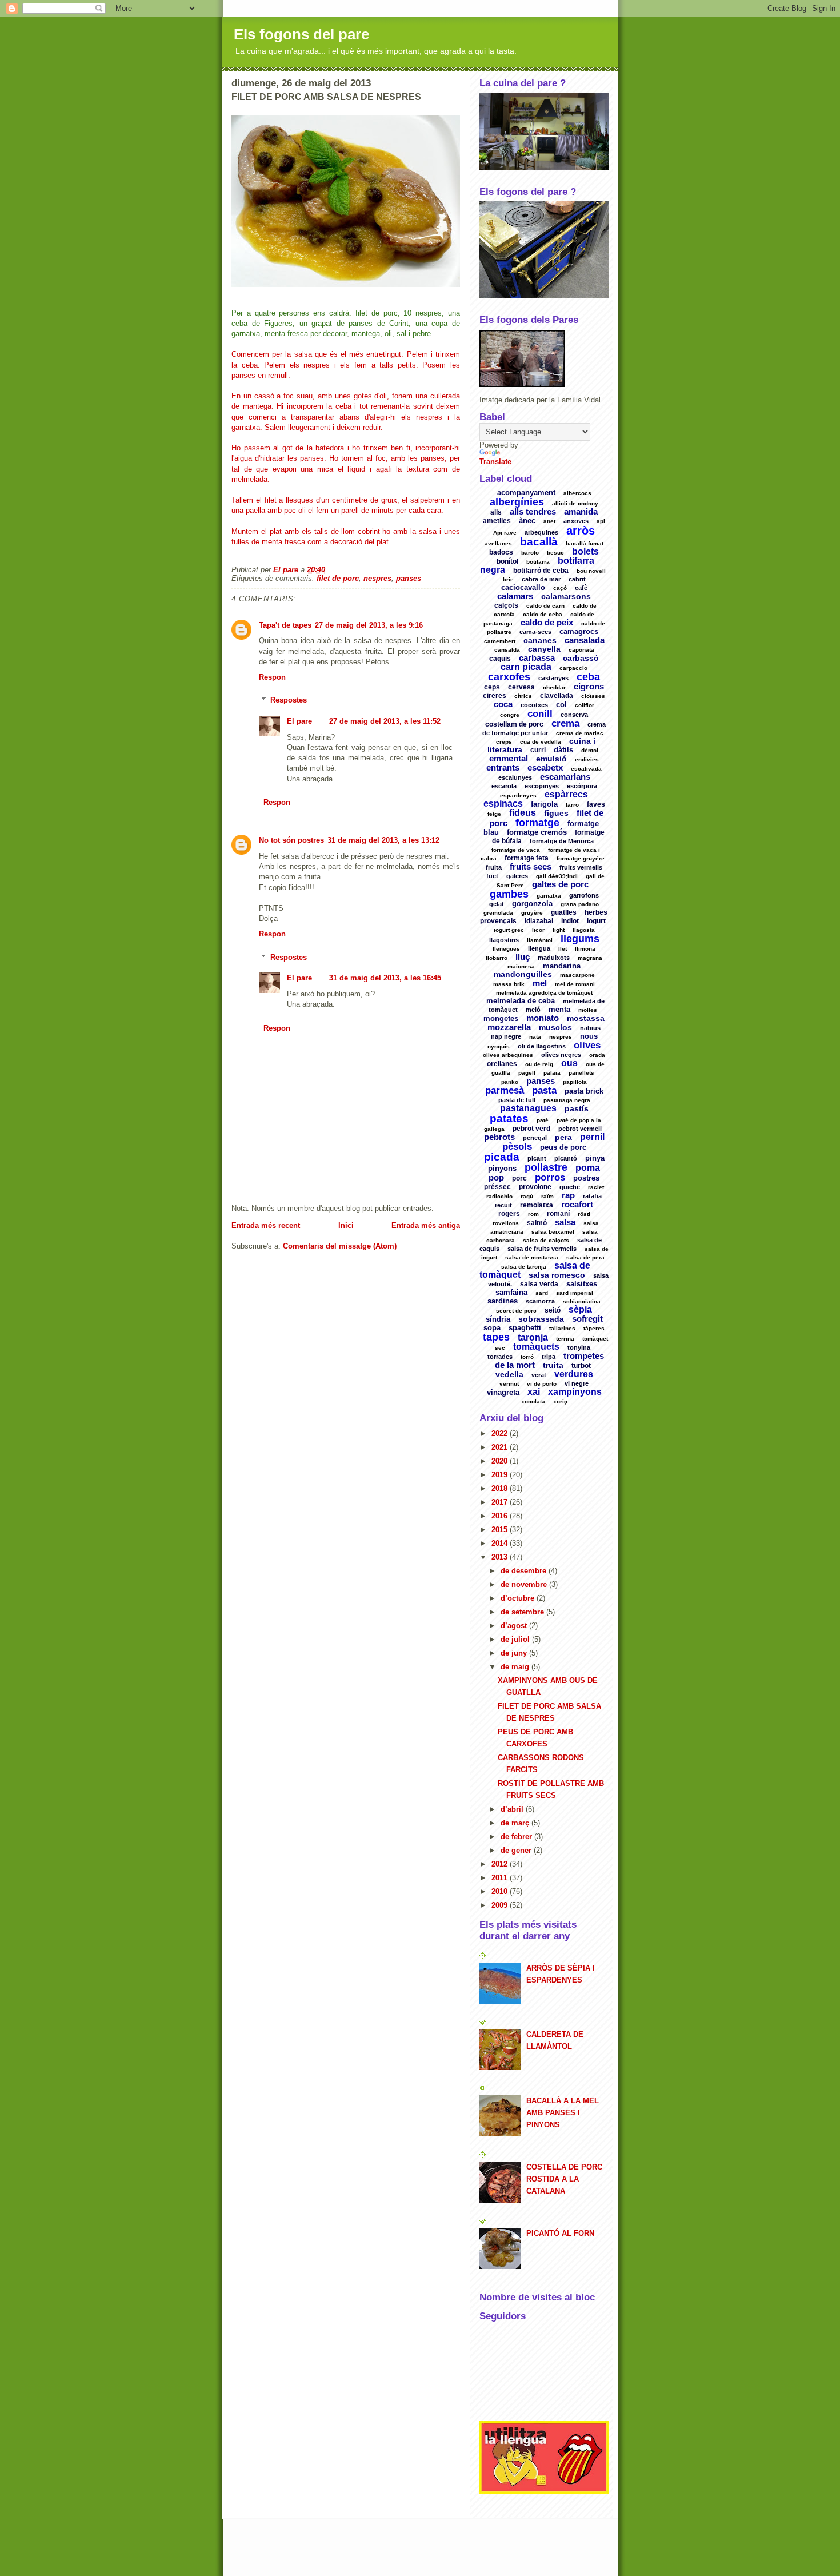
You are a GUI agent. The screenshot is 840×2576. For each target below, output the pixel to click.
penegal (535, 1138)
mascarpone (577, 975)
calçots (506, 605)
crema (565, 723)
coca (503, 704)
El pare (299, 721)
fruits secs (531, 866)
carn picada (526, 667)
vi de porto (542, 1384)
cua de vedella (541, 742)
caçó (560, 588)
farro (572, 805)
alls (496, 512)
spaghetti (525, 1328)
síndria (498, 1319)
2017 (501, 1502)
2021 (501, 1447)
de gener (517, 1850)
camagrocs (579, 631)
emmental (509, 758)
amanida (581, 511)
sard (542, 1293)
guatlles (564, 912)
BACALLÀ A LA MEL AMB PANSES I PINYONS (563, 2113)
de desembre (525, 1571)
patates (509, 1118)
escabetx (545, 767)
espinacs (503, 803)
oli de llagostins (542, 1046)
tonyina (579, 1347)
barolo (530, 553)
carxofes (509, 677)
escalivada (586, 769)
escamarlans (565, 777)
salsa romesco (557, 1275)
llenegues (506, 949)
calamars (515, 596)
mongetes (501, 1018)
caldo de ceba (543, 614)
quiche (570, 1187)
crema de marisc (580, 733)
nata (535, 1037)
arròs (581, 531)
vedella (509, 1374)
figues (556, 813)
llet (563, 949)
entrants (503, 767)
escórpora (582, 786)
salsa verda (539, 1284)
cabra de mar (541, 579)
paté (543, 1120)
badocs (501, 552)
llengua (539, 948)
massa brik (509, 984)
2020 (501, 1461)
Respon (272, 677)
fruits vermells (581, 867)
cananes (540, 640)
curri (538, 750)
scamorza (540, 1301)
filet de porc (338, 578)
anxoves (576, 521)
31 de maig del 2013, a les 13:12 (383, 840)
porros (550, 1177)
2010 (501, 1891)
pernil (592, 1137)
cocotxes (534, 705)
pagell (527, 1073)
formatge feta (527, 858)
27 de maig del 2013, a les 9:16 (369, 625)
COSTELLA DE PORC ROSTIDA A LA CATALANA (564, 2179)
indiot (570, 921)
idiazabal (539, 921)
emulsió (551, 759)
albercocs (577, 493)
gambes (509, 894)
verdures (574, 1374)
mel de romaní (575, 984)
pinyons (502, 1168)
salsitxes (582, 1284)
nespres (377, 578)
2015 (501, 1530)
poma (588, 1168)
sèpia (580, 1309)
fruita (494, 867)
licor (538, 930)
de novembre (525, 1584)
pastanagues (528, 1108)
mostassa (586, 1018)
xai (534, 1392)
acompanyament (526, 493)
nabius (590, 1028)
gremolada (498, 913)
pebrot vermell (580, 1129)
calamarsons (566, 596)
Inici (346, 1225)
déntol (590, 750)
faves (596, 804)
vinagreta (503, 1392)
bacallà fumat (585, 543)
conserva (574, 715)
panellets (581, 1073)
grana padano (580, 904)
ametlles (497, 521)
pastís (577, 1108)
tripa (549, 1357)
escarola (504, 786)
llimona (585, 949)
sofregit (587, 1319)
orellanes (502, 1064)
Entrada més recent (266, 1225)
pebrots (499, 1137)
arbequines (541, 532)
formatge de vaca (516, 850)
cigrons (589, 686)
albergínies (517, 502)
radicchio (499, 1196)
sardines (503, 1301)
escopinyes (542, 786)
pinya (595, 1158)
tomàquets (536, 1347)
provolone (535, 1187)
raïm (547, 1196)
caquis (500, 659)
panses (409, 578)
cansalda (507, 650)
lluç (523, 957)
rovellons (506, 1223)
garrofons (584, 895)
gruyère (532, 913)
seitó (553, 1310)
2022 (501, 1433)
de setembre (523, 1612)
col (561, 705)
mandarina (562, 966)
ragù (527, 1196)
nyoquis (499, 1046)
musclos (555, 1027)
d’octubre (519, 1598)
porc (519, 1178)
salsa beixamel (553, 1232)
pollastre (546, 1167)
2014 (501, 1543)
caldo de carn (545, 606)
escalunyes (515, 777)
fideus (523, 813)
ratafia (592, 1196)
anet (549, 521)
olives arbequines (508, 1055)
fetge (494, 814)
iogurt (596, 921)
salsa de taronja (524, 1267)
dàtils (563, 750)
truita (553, 1365)
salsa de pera (585, 1257)
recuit (503, 1205)
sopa (492, 1328)
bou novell (591, 571)
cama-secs (535, 632)
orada (597, 1055)
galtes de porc (560, 884)
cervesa (521, 687)
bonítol (507, 561)
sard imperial (575, 1293)
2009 (501, 1905)
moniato (543, 1018)
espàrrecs (566, 794)
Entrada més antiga (426, 1225)
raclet (596, 1187)
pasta (544, 1090)
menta (559, 1009)
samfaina (511, 1292)
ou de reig (539, 1064)
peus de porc (563, 1147)
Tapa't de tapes (285, 625)
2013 (501, 1557)
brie (508, 579)
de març (516, 1823)
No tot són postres (291, 840)
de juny (515, 1653)
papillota (575, 1082)
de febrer (517, 1837)
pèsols (517, 1147)
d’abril (513, 1809)
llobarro (497, 958)
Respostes (289, 700)
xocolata (533, 1401)
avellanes (498, 543)
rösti (584, 1214)
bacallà (539, 542)
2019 (501, 1475)
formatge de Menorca (562, 841)
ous (569, 1063)
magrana (590, 958)
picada (502, 1157)
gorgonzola (532, 904)
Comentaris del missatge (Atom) (340, 1246)
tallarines (562, 1328)
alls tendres (533, 511)
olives (587, 1045)
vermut (509, 1384)
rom (533, 1214)
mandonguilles (523, 974)
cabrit (577, 579)
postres (586, 1178)
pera (563, 1137)
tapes (496, 1337)
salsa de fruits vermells (542, 1249)
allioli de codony (575, 503)
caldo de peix (547, 622)
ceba (588, 677)
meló (533, 1010)
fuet (492, 876)
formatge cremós (537, 832)
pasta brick (584, 1091)
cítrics (523, 696)
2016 (501, 1516)
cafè (581, 588)
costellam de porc (514, 724)
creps (504, 742)
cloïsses (593, 696)
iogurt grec (509, 930)
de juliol (516, 1639)
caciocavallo (523, 587)
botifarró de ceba (541, 571)
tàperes (594, 1328)
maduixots (554, 958)
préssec (497, 1187)
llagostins (504, 940)
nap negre (506, 1036)
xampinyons (575, 1392)
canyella (544, 649)
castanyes (553, 678)
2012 (501, 1864)
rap (568, 1195)
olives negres (561, 1055)
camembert (500, 641)
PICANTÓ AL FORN (560, 2233)
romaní (558, 1214)
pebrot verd (531, 1129)
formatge (537, 823)
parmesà (505, 1090)
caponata (581, 650)
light (559, 930)
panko (510, 1082)
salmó (537, 1223)
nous (589, 1036)
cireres (495, 696)
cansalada (585, 640)
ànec (527, 521)
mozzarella (509, 1027)
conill (540, 714)
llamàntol (540, 940)
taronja (533, 1337)
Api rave (505, 533)
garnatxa (549, 896)
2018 (501, 1488)
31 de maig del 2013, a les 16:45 (385, 978)
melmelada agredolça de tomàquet (544, 993)
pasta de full (517, 1100)
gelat (497, 904)
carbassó (581, 658)
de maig (516, 1667)
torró (527, 1357)
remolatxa (537, 1205)
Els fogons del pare (301, 34)
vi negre (577, 1383)
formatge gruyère (581, 858)
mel (540, 983)
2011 (501, 1878)
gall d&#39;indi (557, 876)
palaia (552, 1073)
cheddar (554, 687)
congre (510, 715)
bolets (585, 551)
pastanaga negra (567, 1100)
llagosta (584, 930)
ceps (492, 687)
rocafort (577, 1204)
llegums (580, 939)
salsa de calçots (546, 1240)
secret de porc (516, 1311)
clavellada (557, 696)
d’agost (515, 1626)
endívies (587, 759)
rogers (509, 1214)
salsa (565, 1222)
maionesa (521, 966)
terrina (565, 1339)
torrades (500, 1357)
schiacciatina (582, 1301)
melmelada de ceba (521, 1001)
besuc (555, 553)
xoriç (560, 1401)
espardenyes (518, 795)
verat (539, 1375)
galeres (517, 876)
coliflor (585, 705)
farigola (544, 804)
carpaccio (573, 668)
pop (496, 1177)
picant (537, 1158)
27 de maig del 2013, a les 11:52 (385, 721)
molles (588, 1010)
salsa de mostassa (532, 1257)
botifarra (538, 562)
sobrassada (541, 1319)
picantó (566, 1158)
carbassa (537, 658)
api (601, 521)
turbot (581, 1366)
